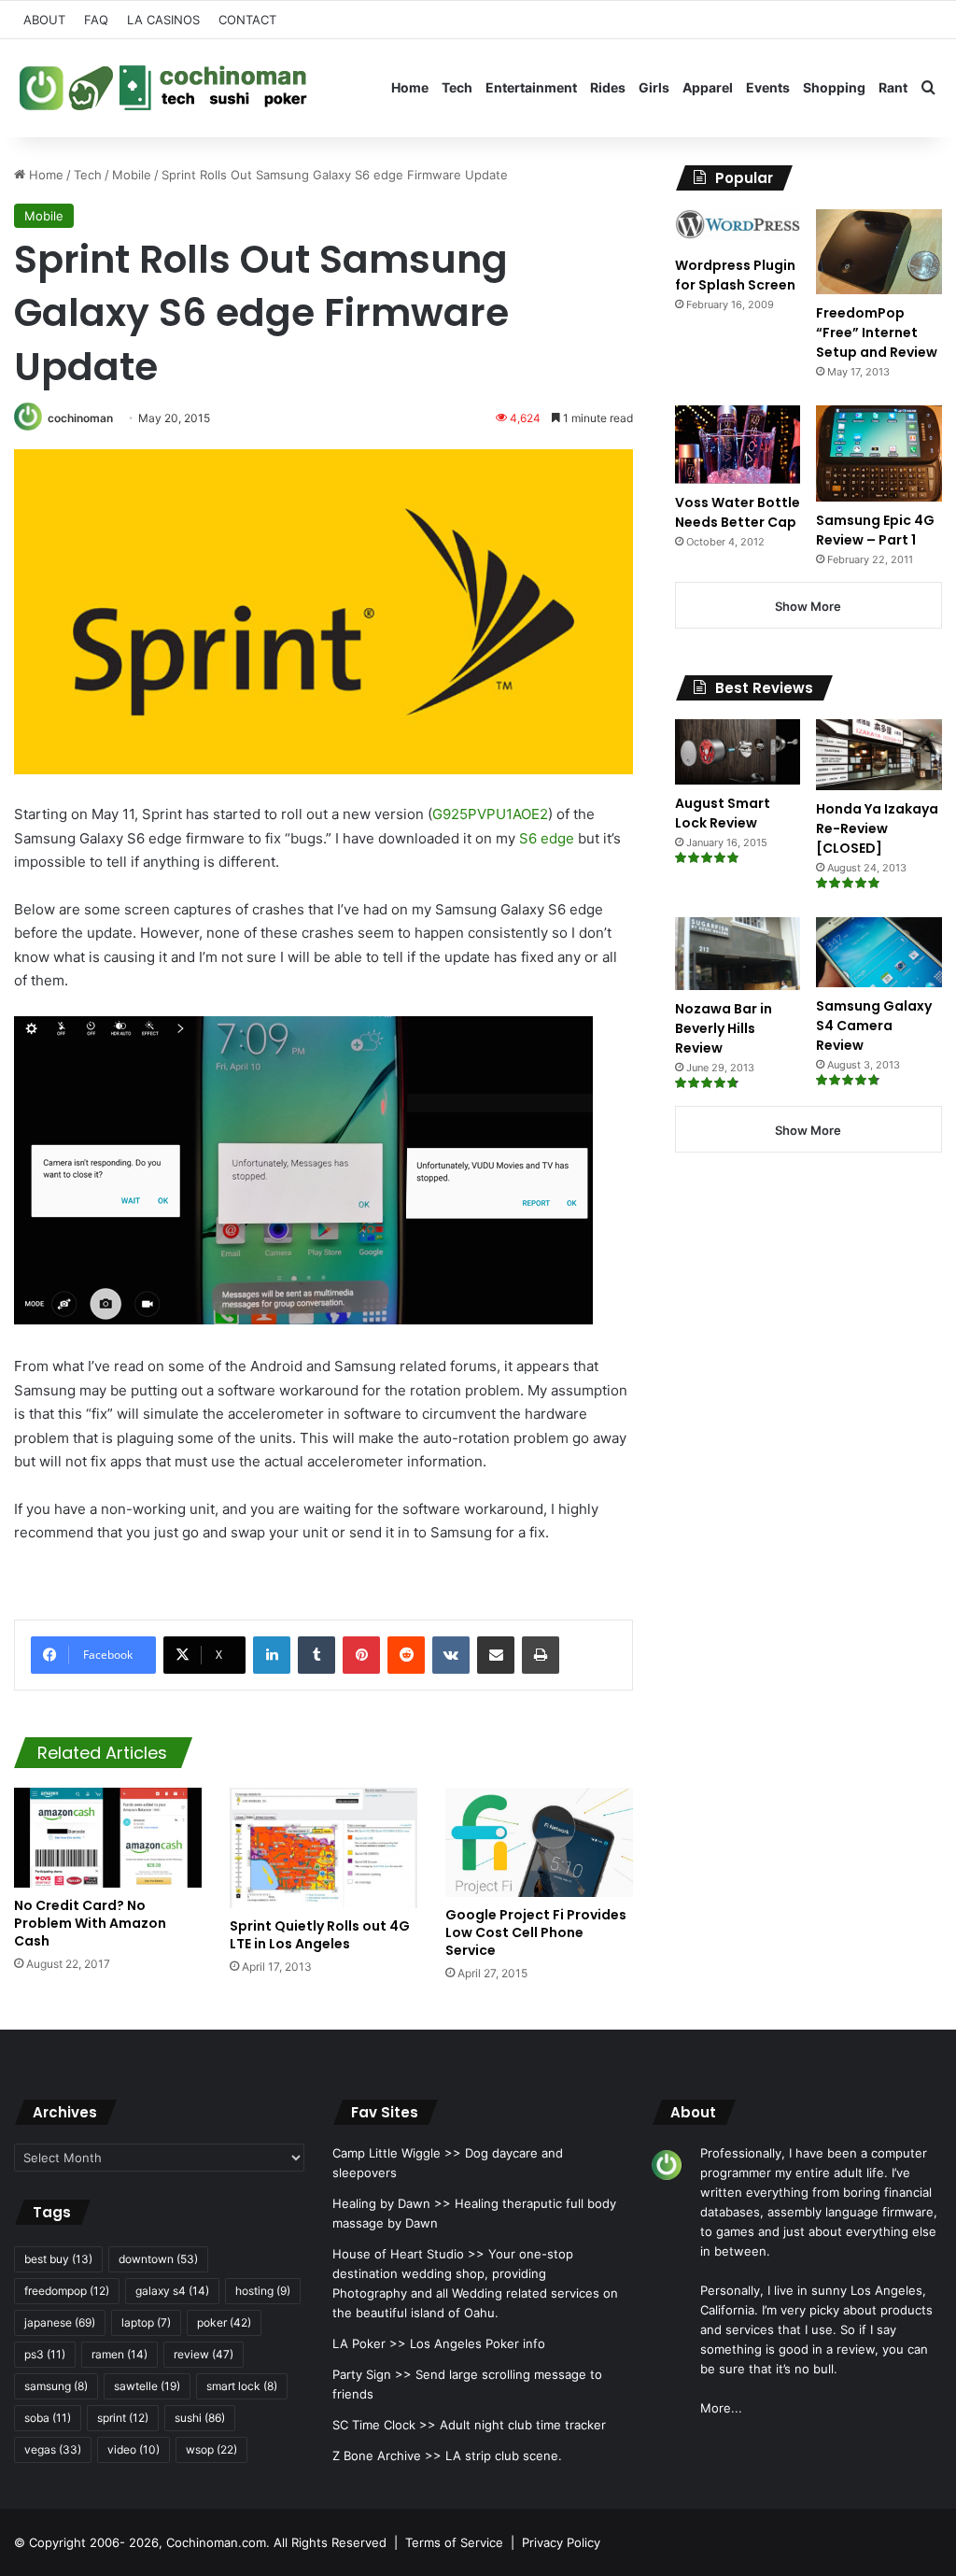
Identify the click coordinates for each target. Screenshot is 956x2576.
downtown (158, 2259)
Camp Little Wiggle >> (397, 2153)
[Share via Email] (496, 1655)
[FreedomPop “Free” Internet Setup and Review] (879, 252)
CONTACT (247, 20)
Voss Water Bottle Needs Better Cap (738, 512)
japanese (60, 2322)
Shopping (834, 87)
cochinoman (80, 418)
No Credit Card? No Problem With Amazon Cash (90, 1923)
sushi (200, 2418)
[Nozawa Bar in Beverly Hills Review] (738, 954)
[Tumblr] (316, 1655)
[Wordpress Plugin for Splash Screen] (738, 228)
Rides (608, 87)
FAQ (96, 20)
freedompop (67, 2291)
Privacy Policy (561, 2542)
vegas (53, 2449)
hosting (263, 2291)
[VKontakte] (451, 1655)
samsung (56, 2386)
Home (410, 87)
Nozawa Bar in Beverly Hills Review (724, 1028)
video (134, 2449)
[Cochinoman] (163, 88)
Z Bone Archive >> (387, 2456)
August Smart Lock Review (723, 813)
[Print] (541, 1655)
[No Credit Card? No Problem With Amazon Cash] (108, 1838)
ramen (119, 2354)
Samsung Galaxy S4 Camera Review (874, 1026)
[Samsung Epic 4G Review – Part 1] (879, 453)
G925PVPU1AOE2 (490, 814)
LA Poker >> (369, 2343)
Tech (457, 87)
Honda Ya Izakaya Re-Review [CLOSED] (877, 828)
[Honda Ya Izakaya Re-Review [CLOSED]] (879, 755)
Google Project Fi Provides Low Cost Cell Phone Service (536, 1932)
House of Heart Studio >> (408, 2254)
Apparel (708, 87)
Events (768, 87)
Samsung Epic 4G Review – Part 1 (875, 530)
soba (48, 2418)
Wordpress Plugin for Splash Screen (735, 275)
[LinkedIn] (272, 1655)
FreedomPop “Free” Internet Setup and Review (877, 333)
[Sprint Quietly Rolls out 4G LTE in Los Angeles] (323, 1848)
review (204, 2354)
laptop (146, 2322)
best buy (58, 2259)
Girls (654, 87)
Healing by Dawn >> (392, 2203)
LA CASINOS (163, 20)
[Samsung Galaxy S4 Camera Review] (879, 952)
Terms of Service (454, 2542)
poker (224, 2322)
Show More (808, 606)
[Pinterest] (361, 1655)
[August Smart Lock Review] (738, 752)
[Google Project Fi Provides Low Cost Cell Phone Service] (539, 1842)
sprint (123, 2418)
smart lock (242, 2386)
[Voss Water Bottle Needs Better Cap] (738, 444)
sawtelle (147, 2386)
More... (721, 2408)
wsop (211, 2449)
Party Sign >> (372, 2374)
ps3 (45, 2354)
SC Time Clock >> (384, 2425)
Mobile (132, 175)
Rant (893, 87)
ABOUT (44, 20)
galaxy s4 (172, 2291)
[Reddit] (406, 1655)
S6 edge (547, 838)
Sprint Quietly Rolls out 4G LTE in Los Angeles (320, 1935)
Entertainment (531, 87)
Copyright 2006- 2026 (94, 2542)
